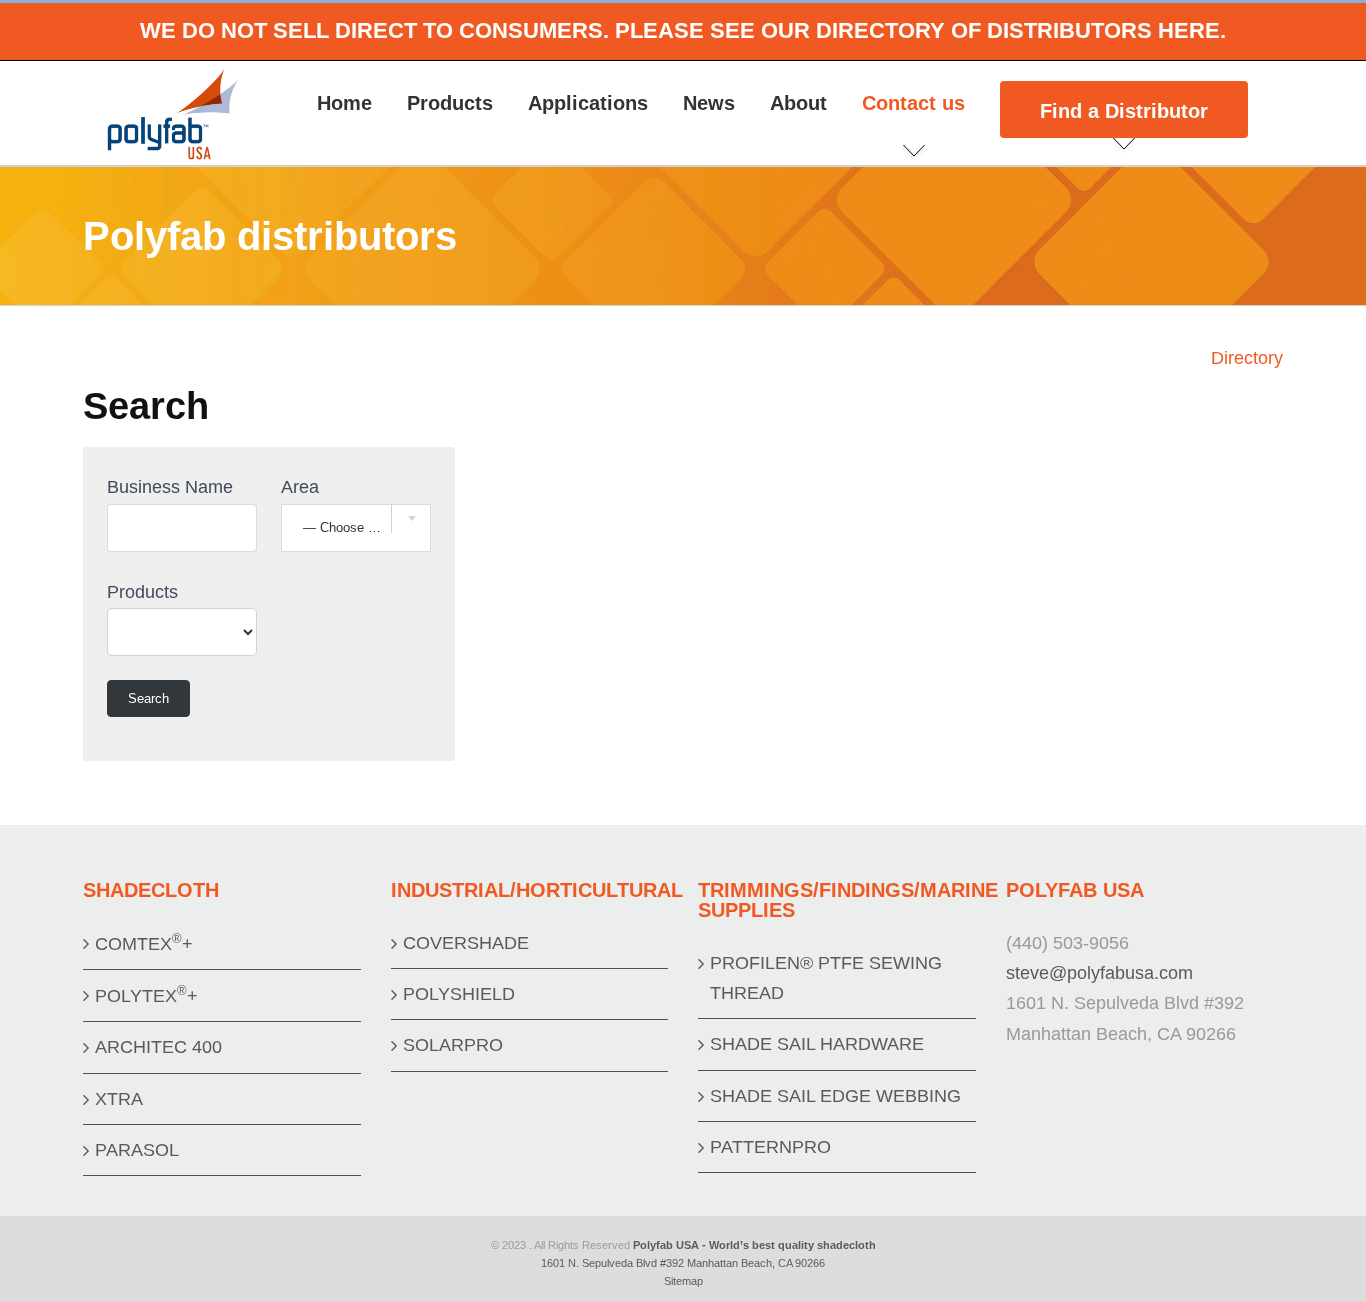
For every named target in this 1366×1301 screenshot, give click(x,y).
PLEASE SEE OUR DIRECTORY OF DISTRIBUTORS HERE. (920, 30)
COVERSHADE (466, 943)
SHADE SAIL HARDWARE (817, 1044)
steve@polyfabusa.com (1099, 973)
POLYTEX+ (146, 994)
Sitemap (683, 1281)
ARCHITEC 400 (158, 1047)
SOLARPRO (453, 1045)
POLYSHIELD (459, 994)
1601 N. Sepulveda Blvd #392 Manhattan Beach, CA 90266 (683, 1263)
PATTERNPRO (770, 1147)
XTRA (119, 1099)
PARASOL (137, 1150)
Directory (1247, 358)
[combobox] (356, 528)
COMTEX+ (144, 942)
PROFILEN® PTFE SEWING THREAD (826, 978)
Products (142, 592)
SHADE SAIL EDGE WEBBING (835, 1096)
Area (300, 487)
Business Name (170, 487)
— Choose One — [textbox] (356, 527)
